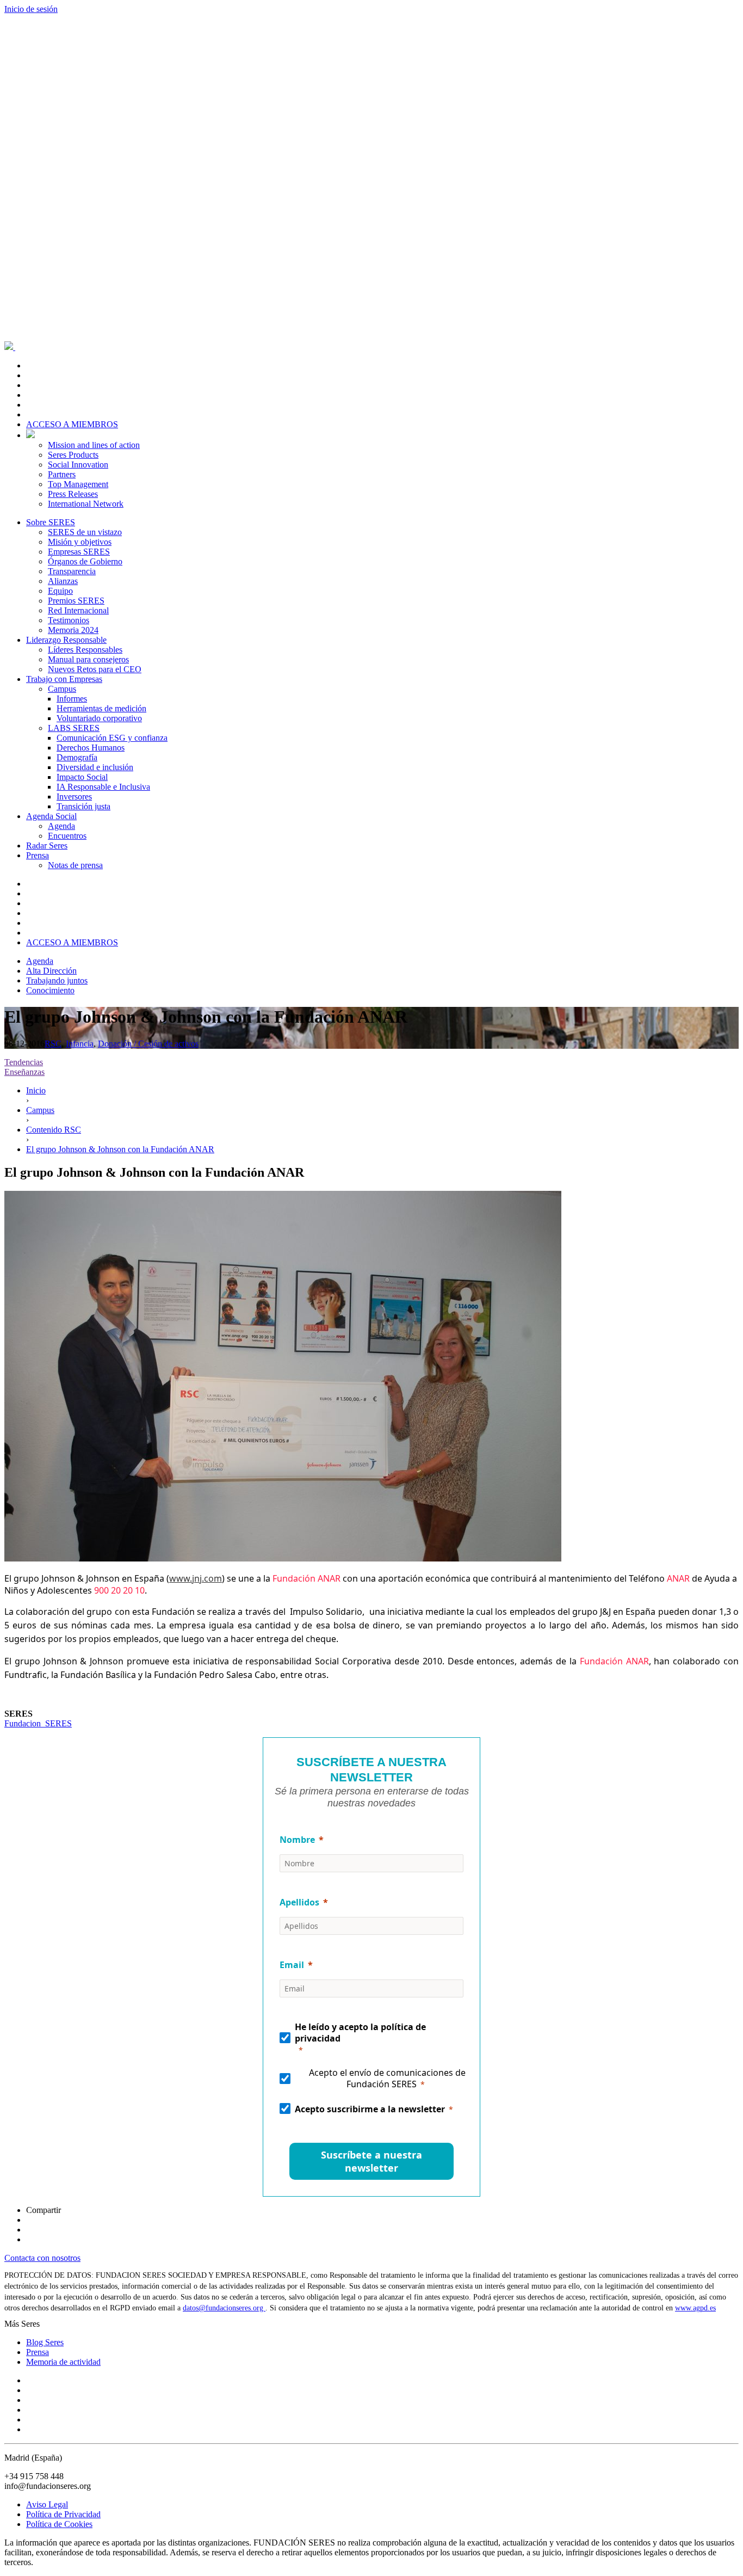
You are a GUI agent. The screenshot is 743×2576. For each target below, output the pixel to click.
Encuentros (67, 836)
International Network (86, 504)
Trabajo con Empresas (64, 679)
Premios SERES (76, 601)
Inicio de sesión (31, 9)
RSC (53, 1044)
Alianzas (63, 581)
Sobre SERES (51, 522)
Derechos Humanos (91, 748)
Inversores (74, 797)
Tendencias (24, 1062)
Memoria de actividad (63, 2362)
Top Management (78, 484)
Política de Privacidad (63, 2514)
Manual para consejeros (88, 659)
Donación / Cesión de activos (148, 1044)
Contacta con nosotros (42, 2258)
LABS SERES (74, 728)
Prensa (38, 855)
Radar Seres (47, 846)
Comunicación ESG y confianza (112, 738)
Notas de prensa (75, 865)
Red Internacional (78, 610)
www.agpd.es (695, 2308)
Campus (62, 689)
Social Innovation (78, 465)
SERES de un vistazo (85, 532)
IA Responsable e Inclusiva (103, 787)
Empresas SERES (79, 552)
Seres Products (73, 455)
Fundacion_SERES (38, 1723)
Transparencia (72, 571)
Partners (62, 474)
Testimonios (69, 620)
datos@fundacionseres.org (224, 2308)
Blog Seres (45, 2342)
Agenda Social (51, 816)
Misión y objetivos (80, 542)
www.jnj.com (196, 1578)
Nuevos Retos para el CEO (95, 669)
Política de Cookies (59, 2524)
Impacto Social (82, 777)
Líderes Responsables (85, 650)
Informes (72, 699)
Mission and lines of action (94, 445)
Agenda (61, 826)
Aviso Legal (47, 2504)
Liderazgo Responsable (66, 640)
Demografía (77, 757)
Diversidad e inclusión (95, 767)
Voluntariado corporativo (99, 718)
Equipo (60, 591)
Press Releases (73, 494)
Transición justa (83, 806)
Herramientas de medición (101, 708)
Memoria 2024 (73, 630)
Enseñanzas (24, 1072)
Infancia (80, 1044)
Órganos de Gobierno (85, 561)
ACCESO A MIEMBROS (72, 424)
